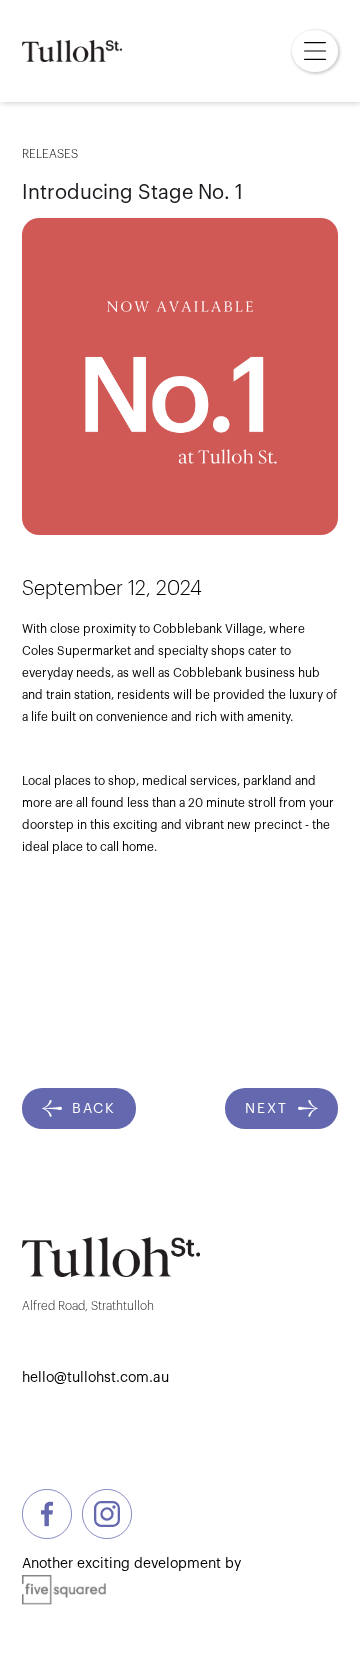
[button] (315, 51)
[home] (72, 51)
